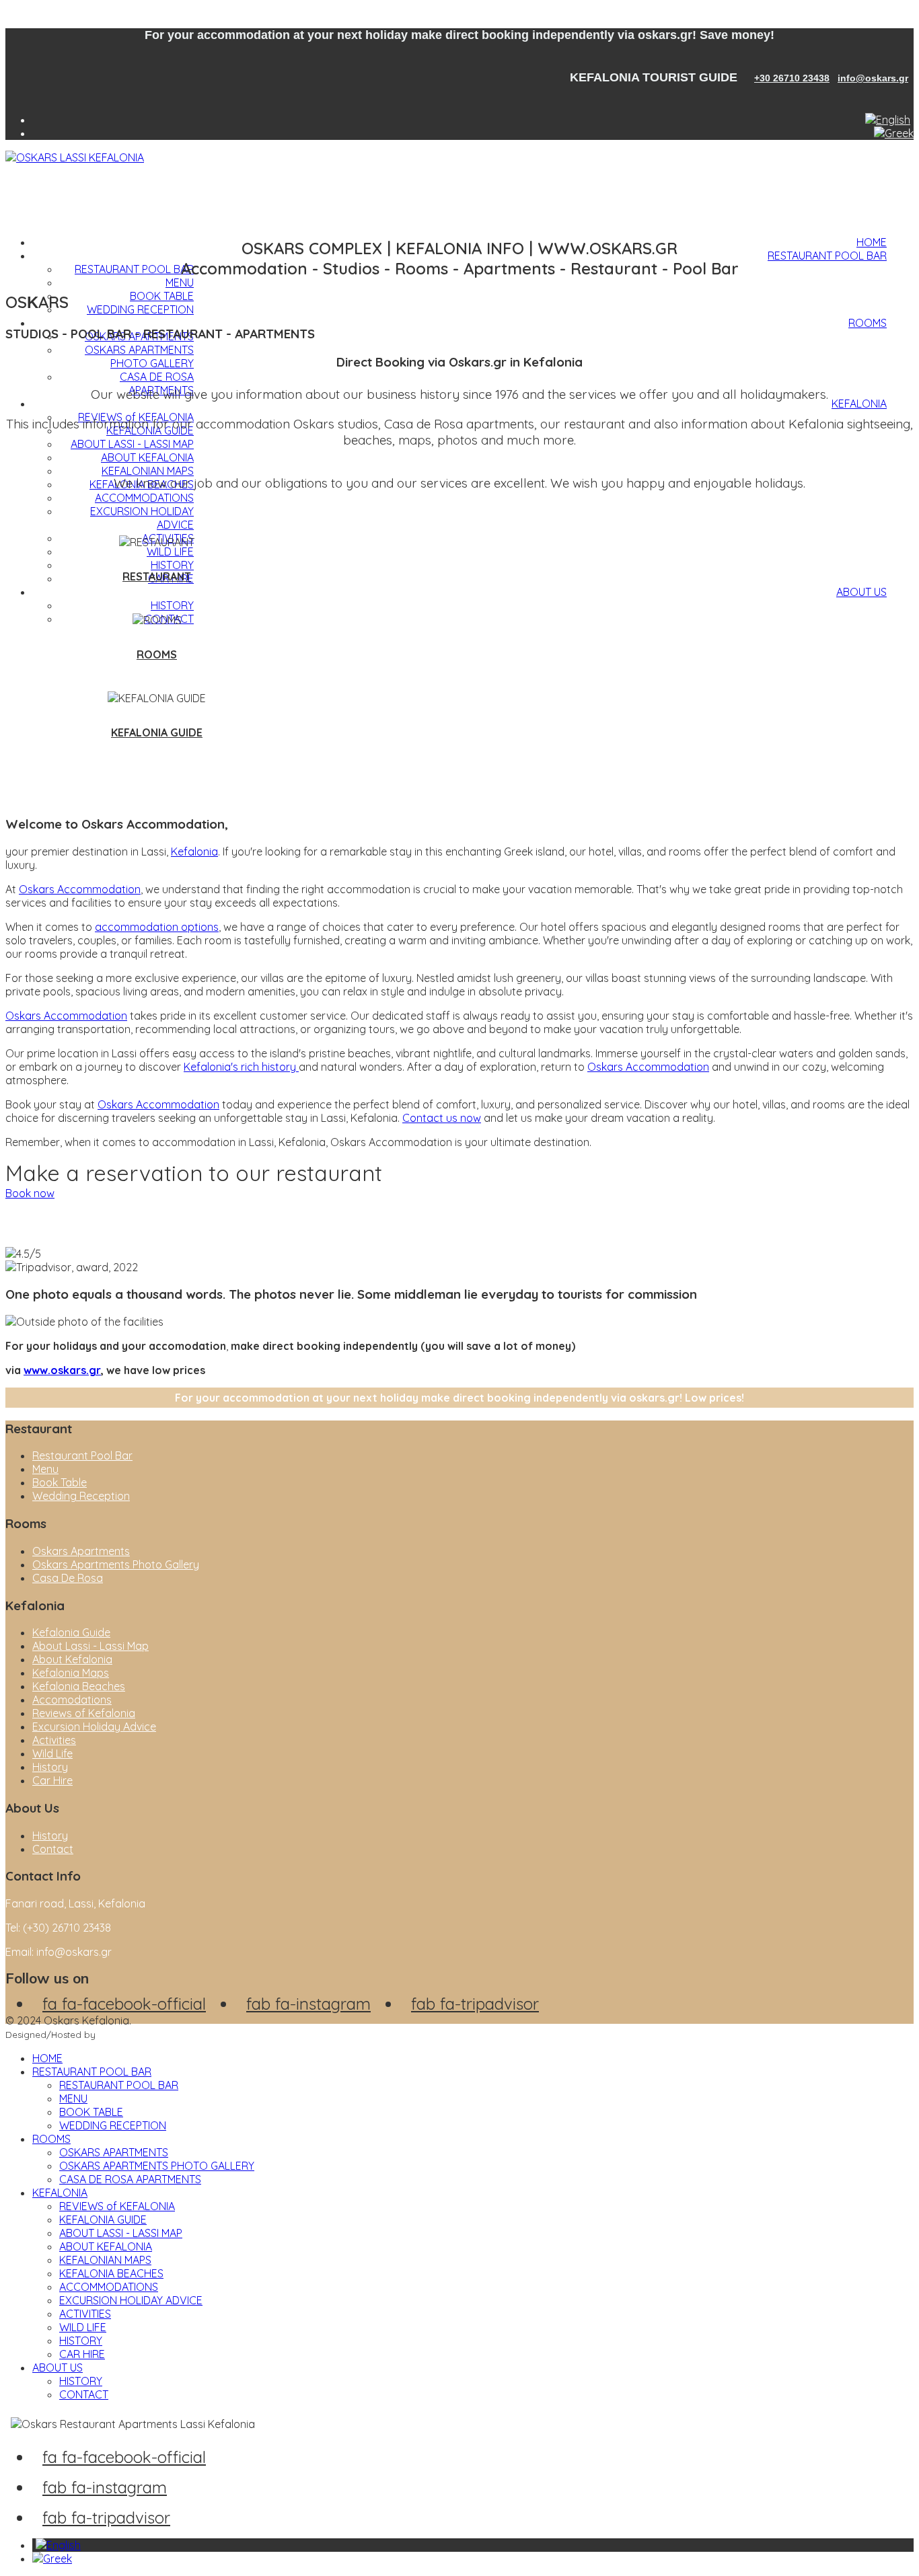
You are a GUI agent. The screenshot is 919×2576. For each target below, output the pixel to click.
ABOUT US (861, 592)
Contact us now (442, 1118)
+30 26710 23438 (792, 78)
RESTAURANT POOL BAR (827, 256)
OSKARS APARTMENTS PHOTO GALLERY (139, 356)
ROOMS (868, 323)
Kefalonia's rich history (241, 1067)
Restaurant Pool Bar (82, 1455)
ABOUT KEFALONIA (147, 457)
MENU (180, 282)
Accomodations (72, 1700)
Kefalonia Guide (71, 1632)
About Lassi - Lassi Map (90, 1646)
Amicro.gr (119, 2035)
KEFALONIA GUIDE (157, 732)
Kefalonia (194, 851)
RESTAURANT (157, 576)
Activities (54, 1740)
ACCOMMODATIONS (144, 498)
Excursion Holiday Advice (94, 1727)
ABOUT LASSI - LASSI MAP (132, 444)
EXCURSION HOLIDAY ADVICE (131, 2300)
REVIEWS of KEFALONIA (117, 2206)
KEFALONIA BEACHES (111, 2273)
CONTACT (84, 2394)
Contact (53, 1849)
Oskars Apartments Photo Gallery (116, 1564)
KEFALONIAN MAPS (148, 471)
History (50, 1767)
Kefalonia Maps (71, 1673)
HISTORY (172, 605)
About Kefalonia (72, 1659)
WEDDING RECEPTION (140, 309)
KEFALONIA (859, 404)
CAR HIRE (82, 2354)
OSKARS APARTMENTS (114, 2152)
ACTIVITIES (85, 2314)
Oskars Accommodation (80, 889)
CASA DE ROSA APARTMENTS (157, 383)
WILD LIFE (170, 552)
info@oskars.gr (873, 78)
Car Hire (52, 1780)
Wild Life (52, 1753)
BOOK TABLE (162, 296)
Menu (45, 1469)
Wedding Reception (81, 1496)
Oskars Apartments (81, 1551)
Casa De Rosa (68, 1578)
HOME (872, 242)
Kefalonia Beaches (79, 1686)
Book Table (60, 1482)
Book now (30, 1193)
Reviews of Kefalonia (84, 1713)
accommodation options (157, 927)
